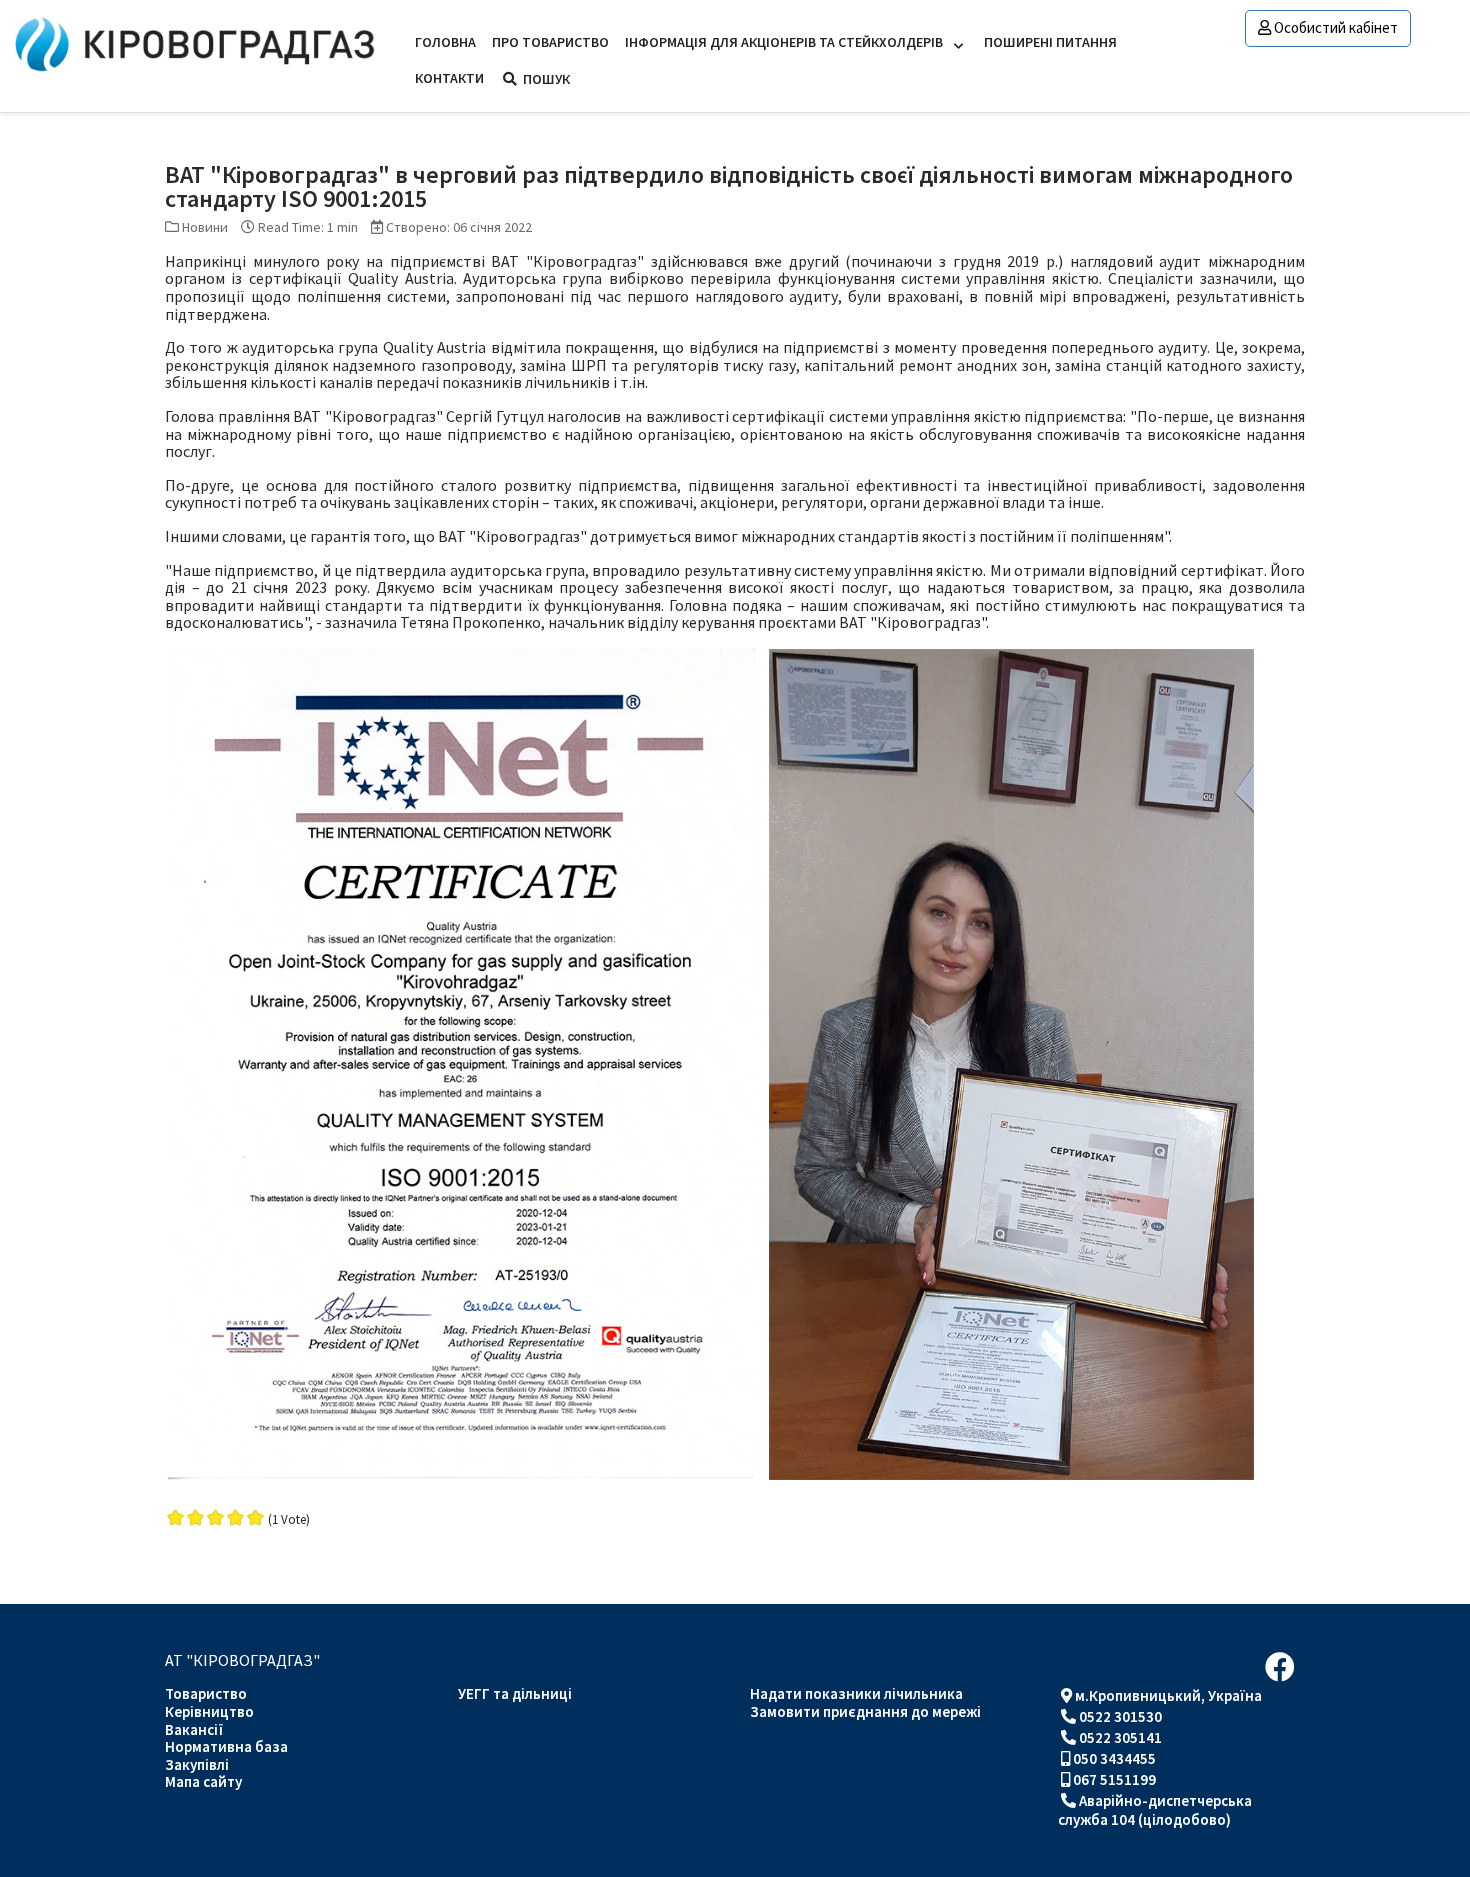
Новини (205, 227)
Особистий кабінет (1336, 27)
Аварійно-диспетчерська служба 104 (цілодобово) (1155, 1810)
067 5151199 (1114, 1779)
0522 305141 (1120, 1737)
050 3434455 (1114, 1758)
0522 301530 (1120, 1716)
